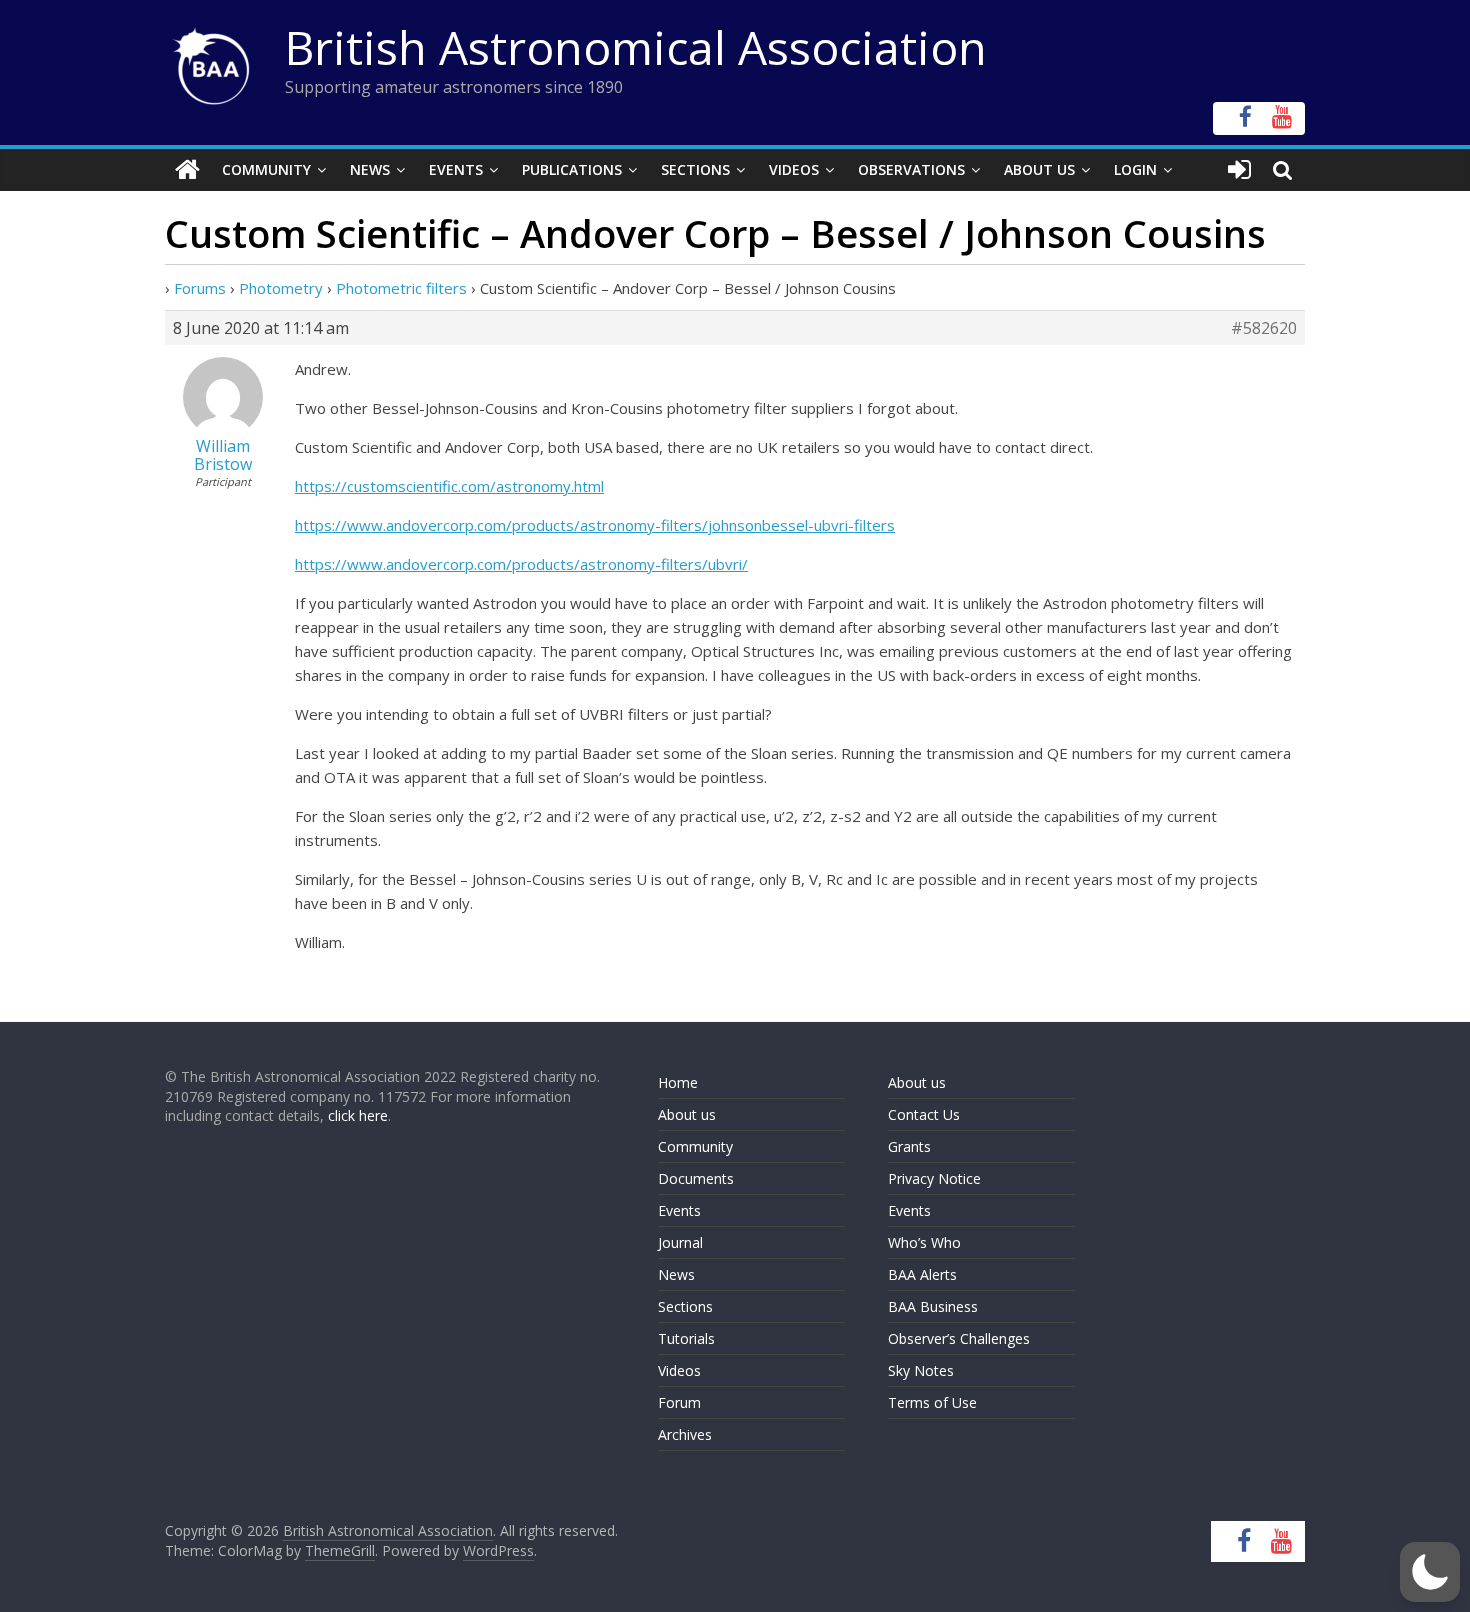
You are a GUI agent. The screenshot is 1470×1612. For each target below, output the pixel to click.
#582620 (1264, 328)
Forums (200, 288)
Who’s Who (924, 1242)
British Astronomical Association (636, 47)
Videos (794, 169)
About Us (1039, 169)
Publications (572, 169)
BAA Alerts (922, 1274)
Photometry (281, 288)
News (370, 169)
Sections (695, 169)
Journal (680, 1242)
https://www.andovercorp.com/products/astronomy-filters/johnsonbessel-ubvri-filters (595, 525)
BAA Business (933, 1306)
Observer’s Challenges (959, 1338)
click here (358, 1115)
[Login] (1239, 170)
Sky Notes (921, 1370)
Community (266, 169)
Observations (911, 169)
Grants (909, 1146)
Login (1135, 169)
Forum (679, 1402)
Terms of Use (932, 1402)
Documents (696, 1178)
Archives (685, 1434)
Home (678, 1082)
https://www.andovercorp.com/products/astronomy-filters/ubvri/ (521, 564)
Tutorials (686, 1338)
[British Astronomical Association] (187, 170)
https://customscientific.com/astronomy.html (449, 486)
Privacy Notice (934, 1178)
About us (687, 1114)
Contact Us (924, 1114)
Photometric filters (401, 288)
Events (456, 169)
